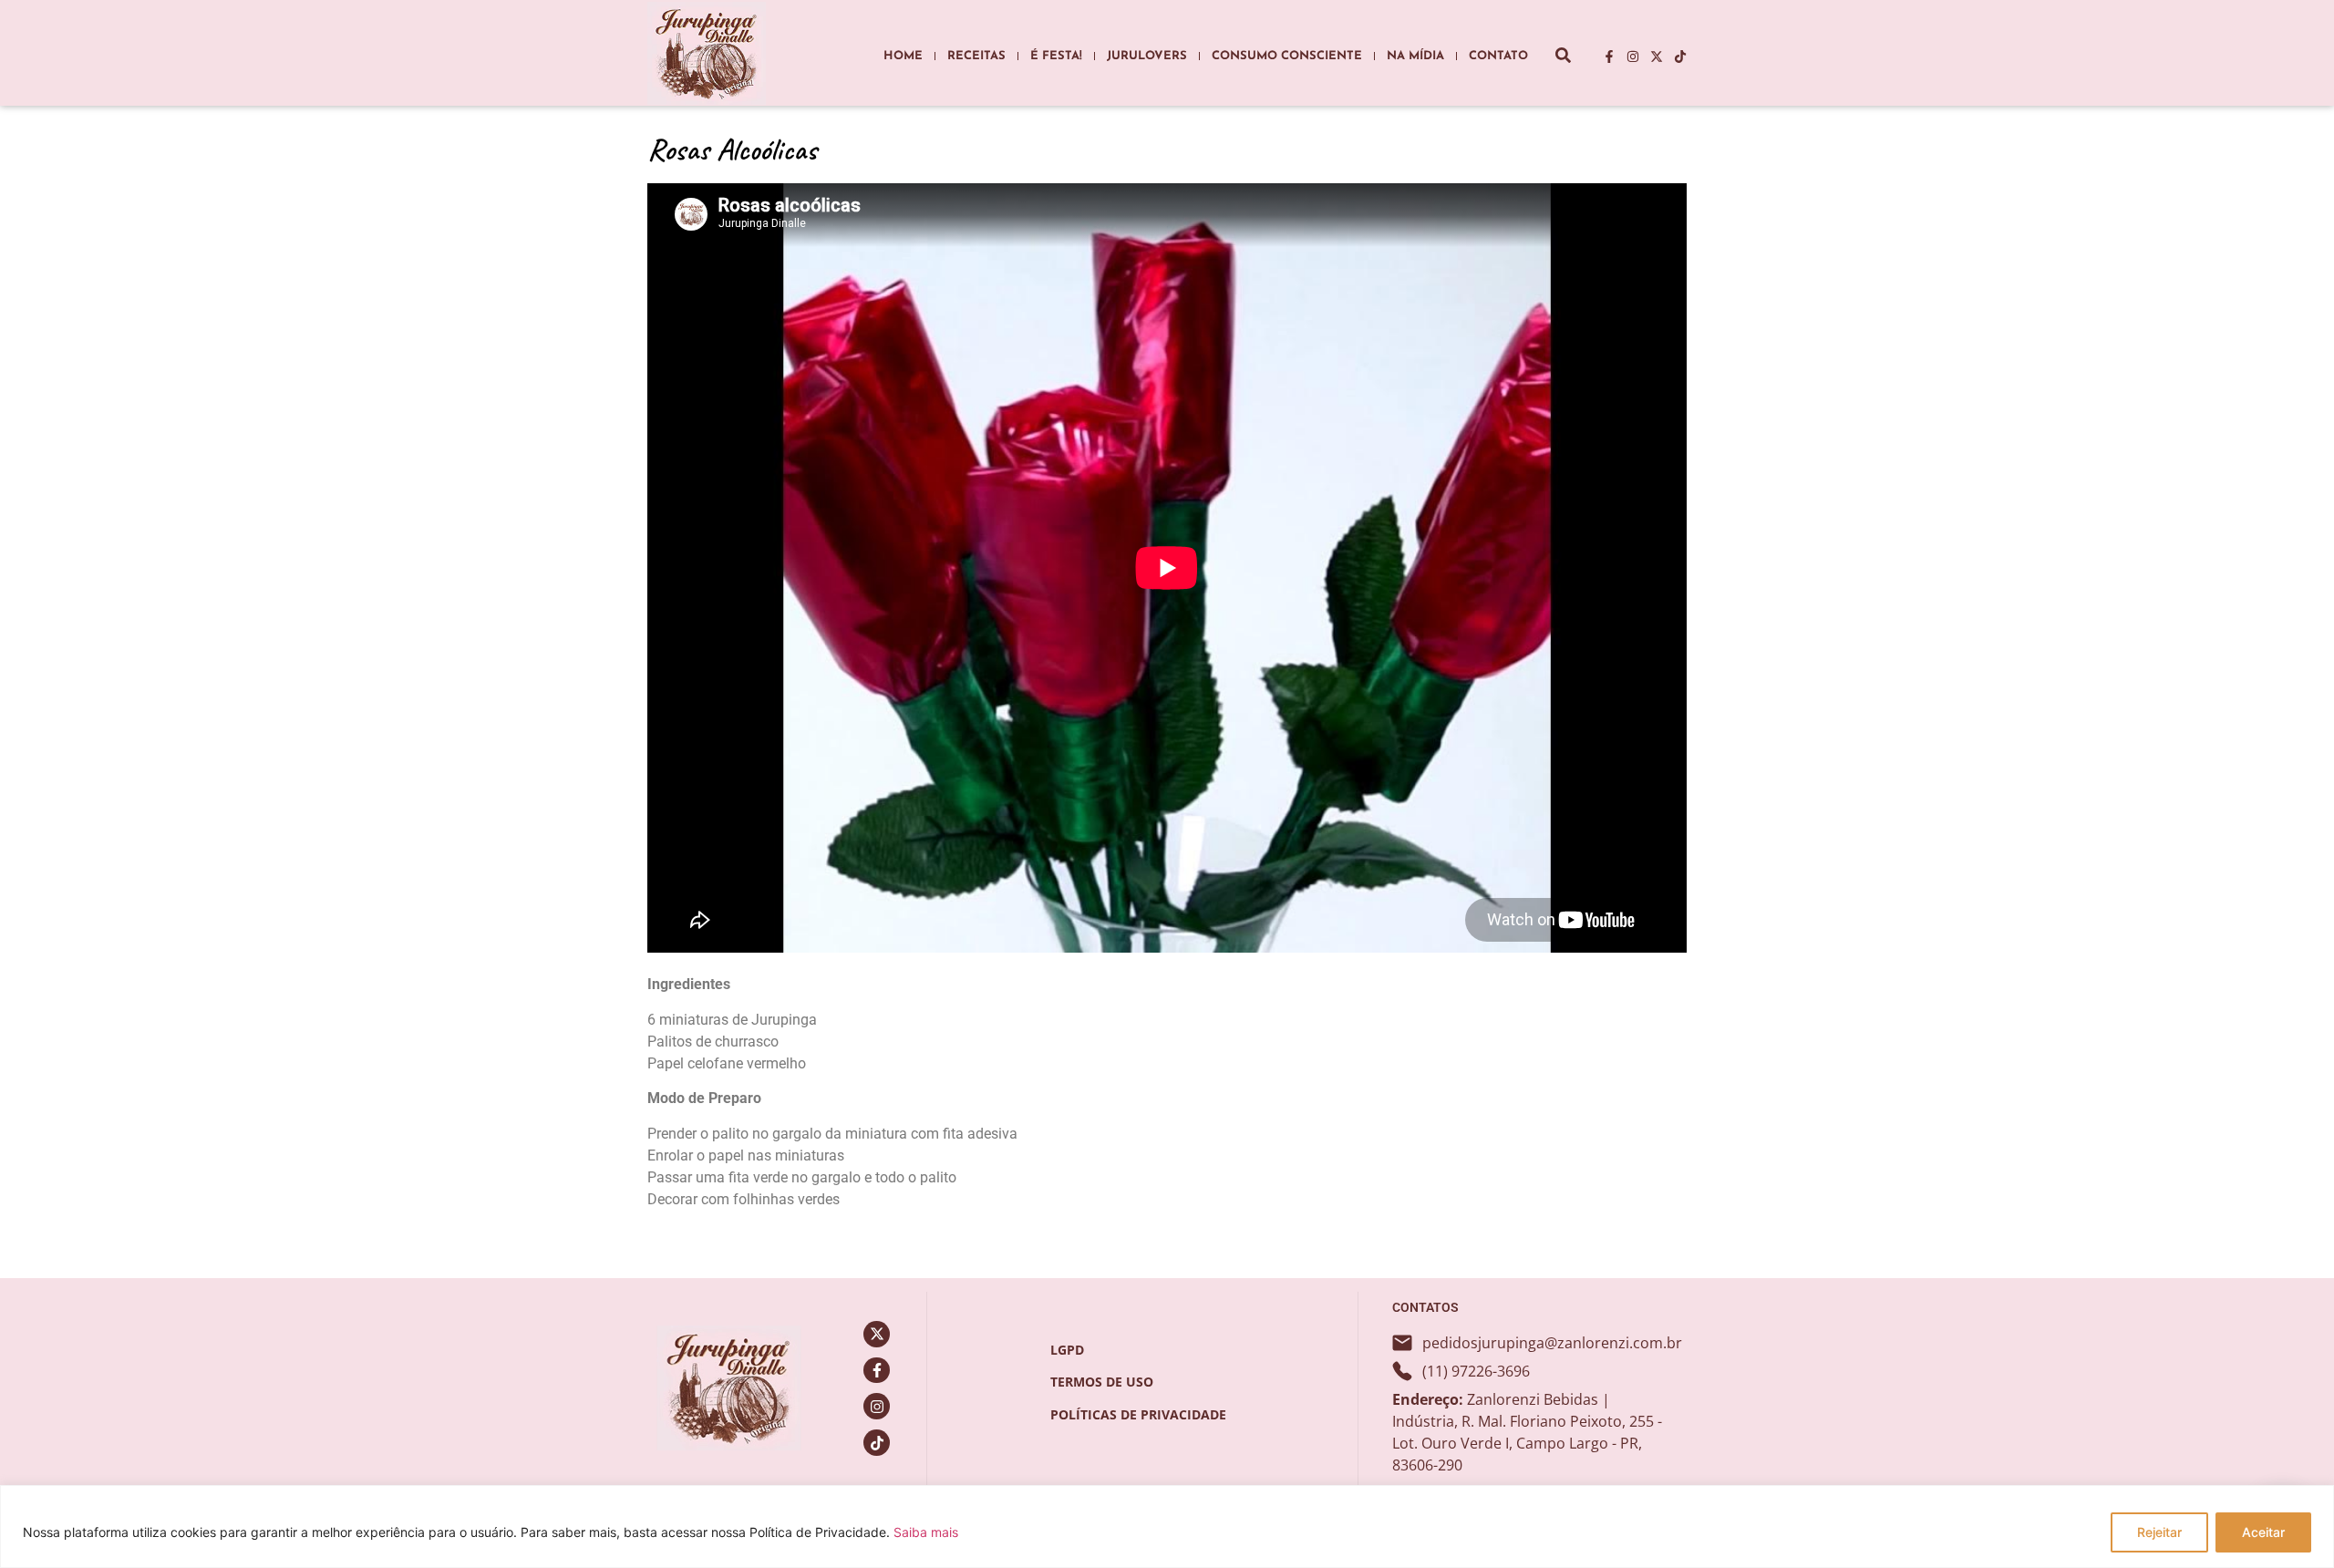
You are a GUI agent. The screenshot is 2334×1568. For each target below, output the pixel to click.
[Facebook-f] (1609, 57)
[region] (1167, 1527)
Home (903, 56)
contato (1498, 56)
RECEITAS (976, 56)
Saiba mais (926, 1532)
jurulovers (1147, 56)
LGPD (1067, 1350)
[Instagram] (1633, 57)
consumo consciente (1287, 56)
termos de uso (1102, 1382)
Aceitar (2263, 1532)
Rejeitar (2159, 1532)
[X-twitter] (1657, 57)
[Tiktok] (1680, 57)
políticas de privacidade (1138, 1414)
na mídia (1415, 56)
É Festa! (1056, 56)
